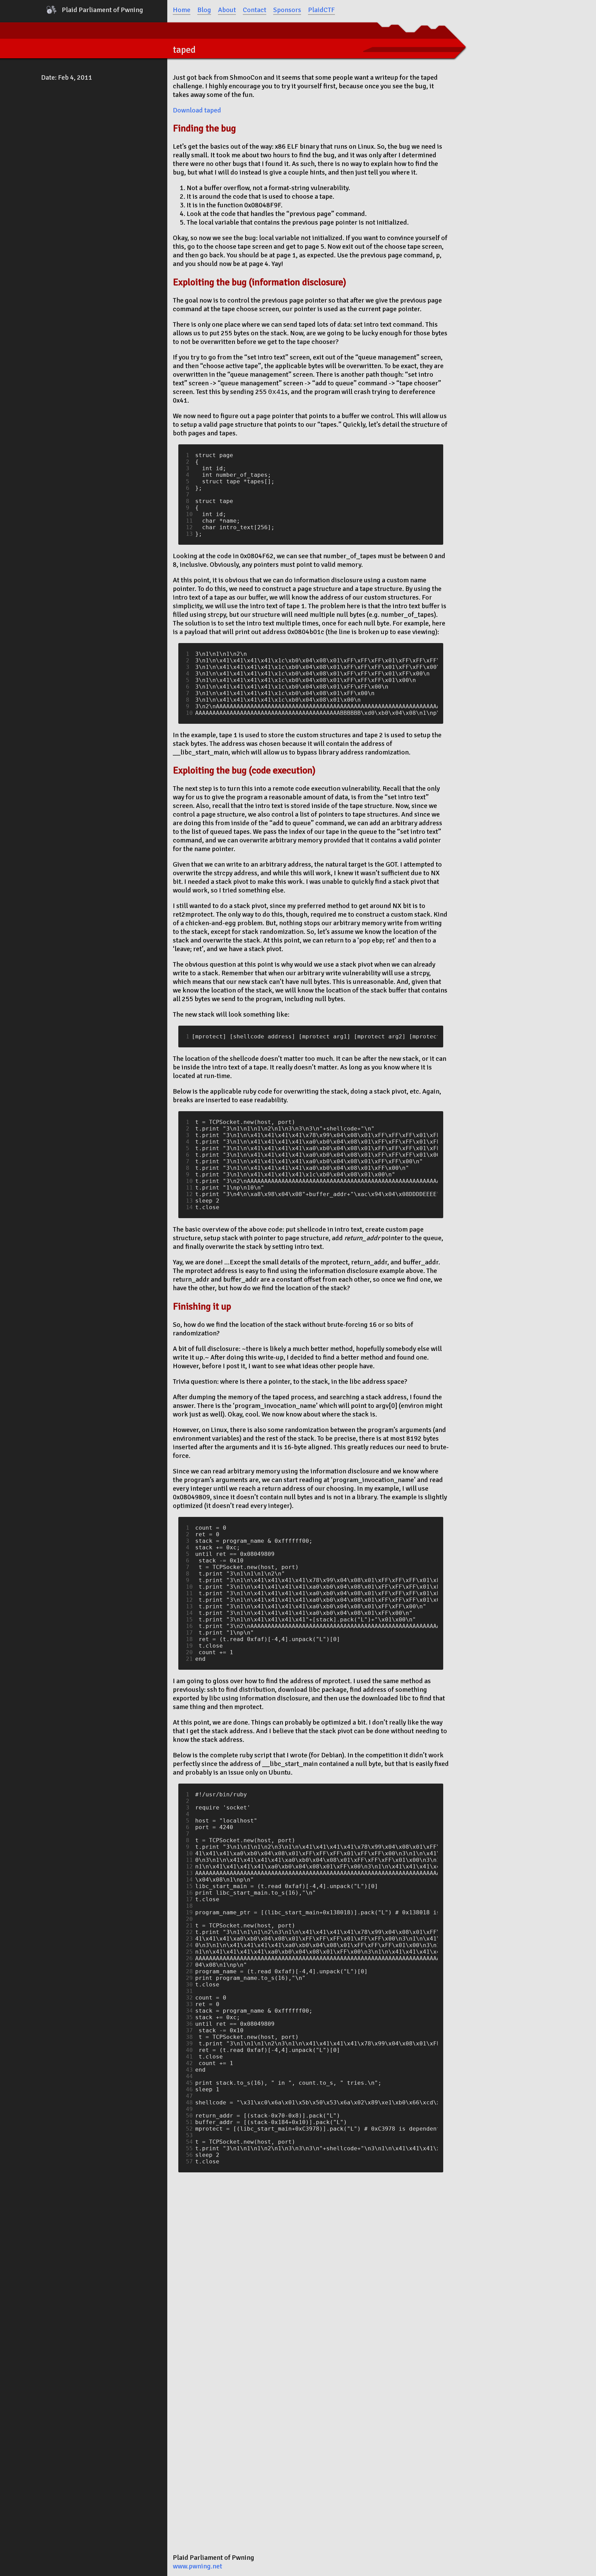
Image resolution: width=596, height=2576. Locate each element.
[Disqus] (311, 2264)
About (227, 10)
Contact (255, 10)
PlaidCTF (321, 10)
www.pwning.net (197, 2566)
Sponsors (287, 10)
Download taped (197, 110)
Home (182, 10)
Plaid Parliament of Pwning (102, 10)
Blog (204, 10)
